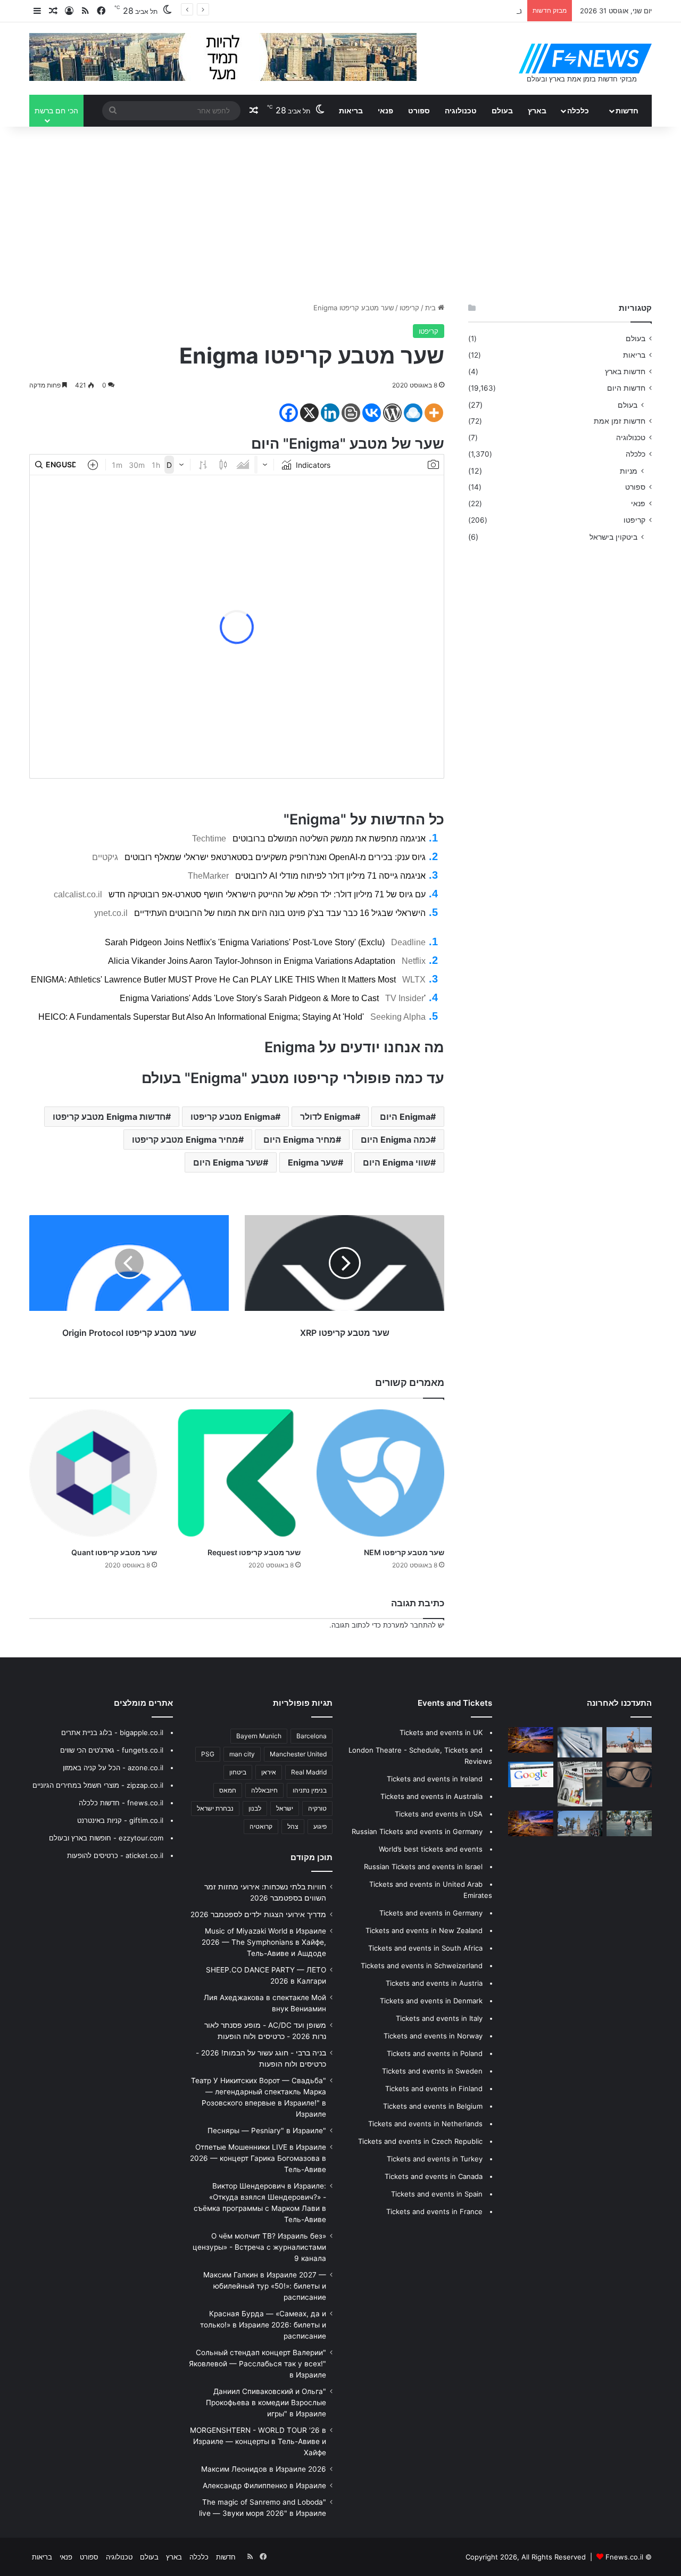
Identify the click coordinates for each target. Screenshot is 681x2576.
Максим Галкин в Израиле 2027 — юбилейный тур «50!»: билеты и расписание (265, 2286)
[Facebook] (289, 413)
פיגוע (320, 1826)
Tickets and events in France (434, 2211)
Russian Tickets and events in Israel (423, 1867)
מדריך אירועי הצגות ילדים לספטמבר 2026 (258, 1914)
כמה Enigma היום (396, 1140)
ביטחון (238, 1772)
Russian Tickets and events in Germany (417, 1831)
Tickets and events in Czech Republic (420, 2141)
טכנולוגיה (461, 110)
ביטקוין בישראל (613, 537)
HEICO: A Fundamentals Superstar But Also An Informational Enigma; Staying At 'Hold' (201, 1017)
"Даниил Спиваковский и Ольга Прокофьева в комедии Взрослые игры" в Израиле (266, 2402)
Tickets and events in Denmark (431, 2001)
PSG (208, 1754)
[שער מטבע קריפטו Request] (237, 1473)
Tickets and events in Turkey (435, 2159)
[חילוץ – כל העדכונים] (580, 1742)
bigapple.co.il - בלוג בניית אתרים (112, 1732)
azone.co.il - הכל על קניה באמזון (113, 1768)
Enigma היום (405, 1117)
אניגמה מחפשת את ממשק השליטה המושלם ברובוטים (329, 839)
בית (431, 308)
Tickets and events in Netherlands (425, 2124)
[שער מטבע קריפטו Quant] (93, 1473)
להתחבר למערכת (409, 1625)
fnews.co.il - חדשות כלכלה (121, 1803)
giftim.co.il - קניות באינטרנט (120, 1820)
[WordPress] (392, 413)
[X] (309, 413)
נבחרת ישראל (215, 1808)
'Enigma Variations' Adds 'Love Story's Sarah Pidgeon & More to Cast (273, 998)
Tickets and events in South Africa (425, 1948)
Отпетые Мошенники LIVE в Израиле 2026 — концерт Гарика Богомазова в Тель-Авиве (258, 2158)
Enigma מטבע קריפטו (233, 1117)
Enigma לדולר (327, 1117)
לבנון (255, 1808)
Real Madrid (309, 1772)
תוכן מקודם (312, 1857)
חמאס (228, 1790)
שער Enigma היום (228, 1162)
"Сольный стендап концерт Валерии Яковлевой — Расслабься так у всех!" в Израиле (258, 2364)
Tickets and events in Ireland (435, 1779)
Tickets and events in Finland (434, 2088)
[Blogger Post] (351, 413)
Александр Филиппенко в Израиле (264, 2486)
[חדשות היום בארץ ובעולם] (585, 59)
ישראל (285, 1808)
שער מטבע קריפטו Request (254, 1552)
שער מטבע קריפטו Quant (114, 1552)
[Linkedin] (330, 413)
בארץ (537, 110)
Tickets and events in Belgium (433, 2106)
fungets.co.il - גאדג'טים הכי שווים (112, 1750)
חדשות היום (626, 388)
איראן (269, 1772)
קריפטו (409, 308)
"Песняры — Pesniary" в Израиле (267, 2131)
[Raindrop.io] (413, 413)
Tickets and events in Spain (437, 2194)
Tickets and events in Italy (439, 2018)
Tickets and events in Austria (434, 1983)
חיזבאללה (264, 1790)
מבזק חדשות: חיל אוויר (489, 11)
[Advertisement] (340, 212)
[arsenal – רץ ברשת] (580, 1784)
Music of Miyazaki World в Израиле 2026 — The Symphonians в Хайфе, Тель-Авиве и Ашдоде (264, 1942)
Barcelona (312, 1736)
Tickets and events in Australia (431, 1796)
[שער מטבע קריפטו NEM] (380, 1473)
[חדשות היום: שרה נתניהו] (629, 1740)
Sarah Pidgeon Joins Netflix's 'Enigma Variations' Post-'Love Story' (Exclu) (245, 942)
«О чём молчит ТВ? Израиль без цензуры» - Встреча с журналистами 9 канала (259, 2247)
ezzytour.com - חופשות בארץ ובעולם (106, 1838)
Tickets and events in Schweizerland (422, 1966)
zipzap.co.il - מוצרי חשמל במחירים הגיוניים (98, 1785)
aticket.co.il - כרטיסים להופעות (115, 1855)
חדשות (627, 110)
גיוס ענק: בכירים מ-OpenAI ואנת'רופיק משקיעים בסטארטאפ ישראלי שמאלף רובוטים (275, 857)
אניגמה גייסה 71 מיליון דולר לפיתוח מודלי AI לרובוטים (330, 876)
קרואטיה (261, 1826)
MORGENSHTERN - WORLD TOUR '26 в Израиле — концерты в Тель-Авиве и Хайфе (258, 2441)
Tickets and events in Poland (435, 2053)
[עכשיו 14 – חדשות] (580, 1823)
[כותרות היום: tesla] (629, 1774)
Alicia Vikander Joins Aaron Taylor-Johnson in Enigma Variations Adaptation (252, 961)
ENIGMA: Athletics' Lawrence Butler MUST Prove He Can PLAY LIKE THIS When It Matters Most (213, 980)
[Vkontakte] (372, 413)
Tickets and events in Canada (434, 2176)
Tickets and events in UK (441, 1732)
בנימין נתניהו (310, 1790)
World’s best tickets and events (431, 1849)
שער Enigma (313, 1162)
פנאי (385, 110)
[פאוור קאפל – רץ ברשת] (531, 1823)
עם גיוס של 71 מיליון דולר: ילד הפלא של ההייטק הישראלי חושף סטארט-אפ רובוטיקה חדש (267, 894)
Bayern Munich (259, 1736)
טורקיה (317, 1808)
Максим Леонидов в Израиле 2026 (264, 2469)
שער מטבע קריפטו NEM (404, 1552)
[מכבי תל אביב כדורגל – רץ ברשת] (629, 1823)
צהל (293, 1826)
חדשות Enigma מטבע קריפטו (109, 1117)
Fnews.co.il (624, 2557)
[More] (434, 413)
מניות (629, 471)
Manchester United (298, 1754)
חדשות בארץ (625, 371)
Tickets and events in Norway (433, 2036)
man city (242, 1754)
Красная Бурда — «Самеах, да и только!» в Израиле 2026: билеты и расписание (263, 2325)
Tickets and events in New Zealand (424, 1930)
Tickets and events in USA (439, 1814)
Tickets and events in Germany (431, 1913)
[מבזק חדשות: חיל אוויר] (531, 1774)
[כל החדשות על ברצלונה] (531, 1740)
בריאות (351, 110)
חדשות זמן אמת (620, 421)
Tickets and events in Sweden (432, 2071)
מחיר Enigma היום (300, 1140)
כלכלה (578, 110)
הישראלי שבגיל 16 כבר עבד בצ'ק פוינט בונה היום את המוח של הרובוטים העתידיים (280, 913)
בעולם (502, 110)
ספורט (419, 110)
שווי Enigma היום (397, 1162)
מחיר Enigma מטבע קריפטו (185, 1140)
